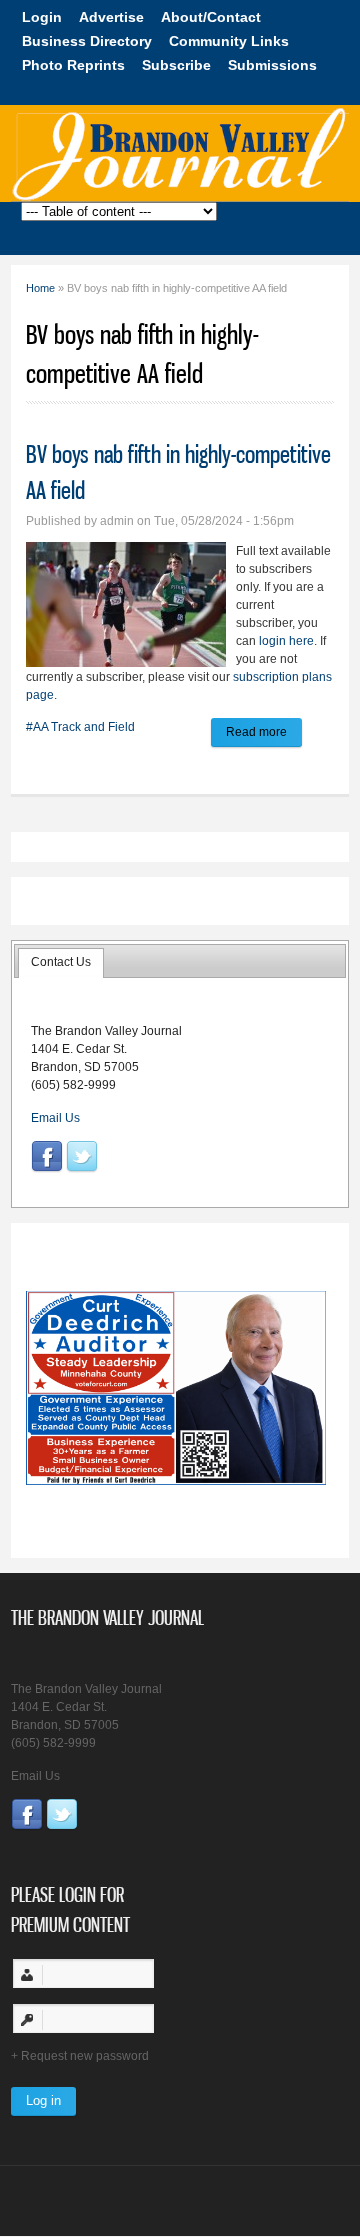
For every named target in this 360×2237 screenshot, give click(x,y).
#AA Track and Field (80, 727)
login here (286, 641)
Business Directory (87, 41)
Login (42, 17)
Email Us (55, 1118)
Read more (264, 735)
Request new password (85, 2056)
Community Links (229, 41)
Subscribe (176, 65)
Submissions (272, 65)
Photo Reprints (73, 65)
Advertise (111, 17)
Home (40, 288)
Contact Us (61, 962)
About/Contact (211, 17)
